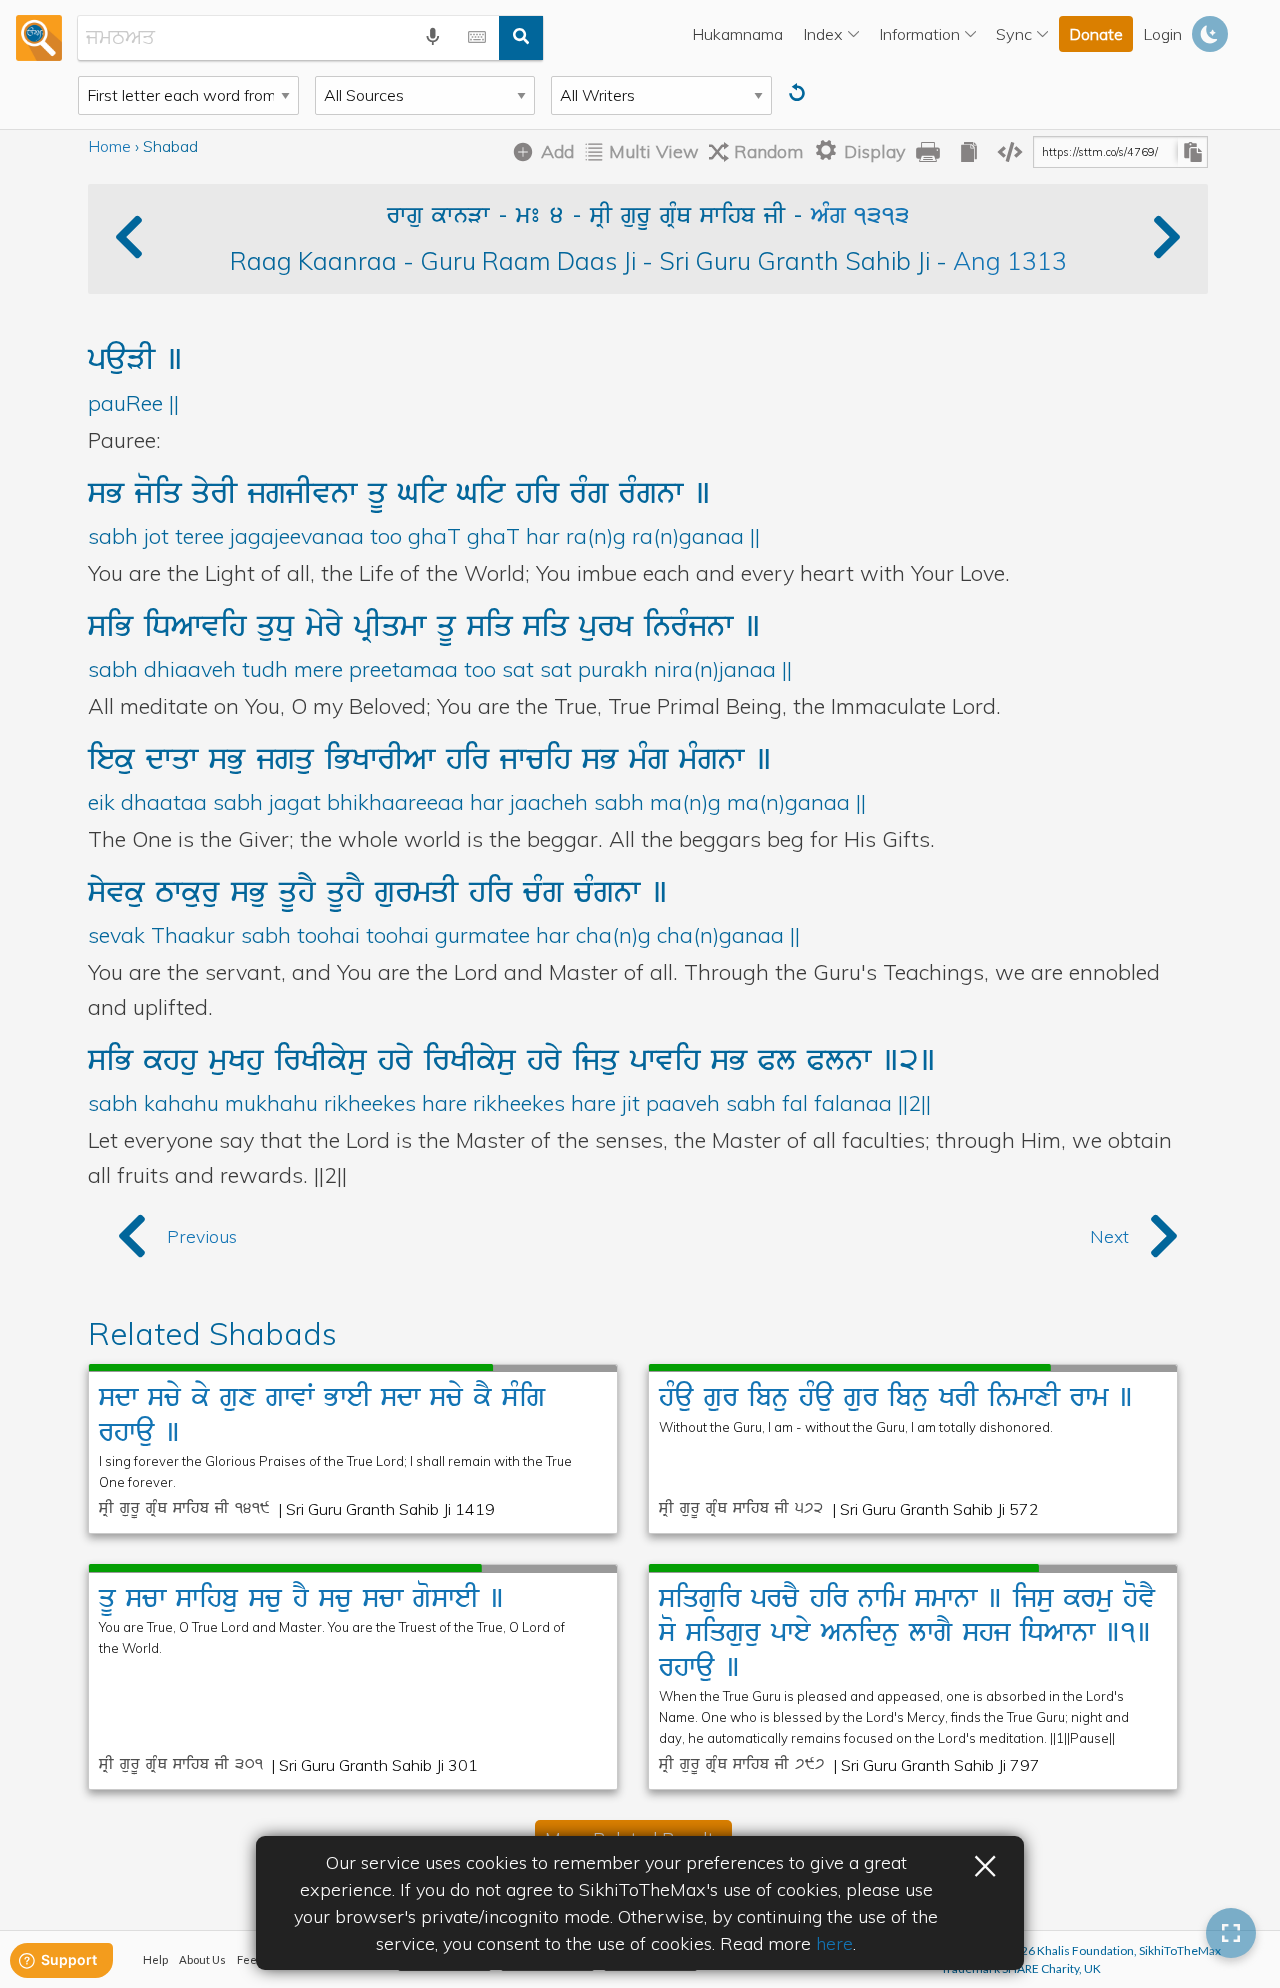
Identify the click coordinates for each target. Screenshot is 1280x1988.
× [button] (985, 1863)
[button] (1167, 243)
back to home (39, 37)
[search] (521, 38)
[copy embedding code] (1010, 152)
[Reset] (799, 93)
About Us (202, 1959)
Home (109, 146)
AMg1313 (860, 217)
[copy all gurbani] (969, 152)
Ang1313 (1010, 260)
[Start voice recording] (433, 38)
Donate (1096, 34)
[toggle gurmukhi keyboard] (477, 38)
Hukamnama (737, 34)
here (834, 1943)
